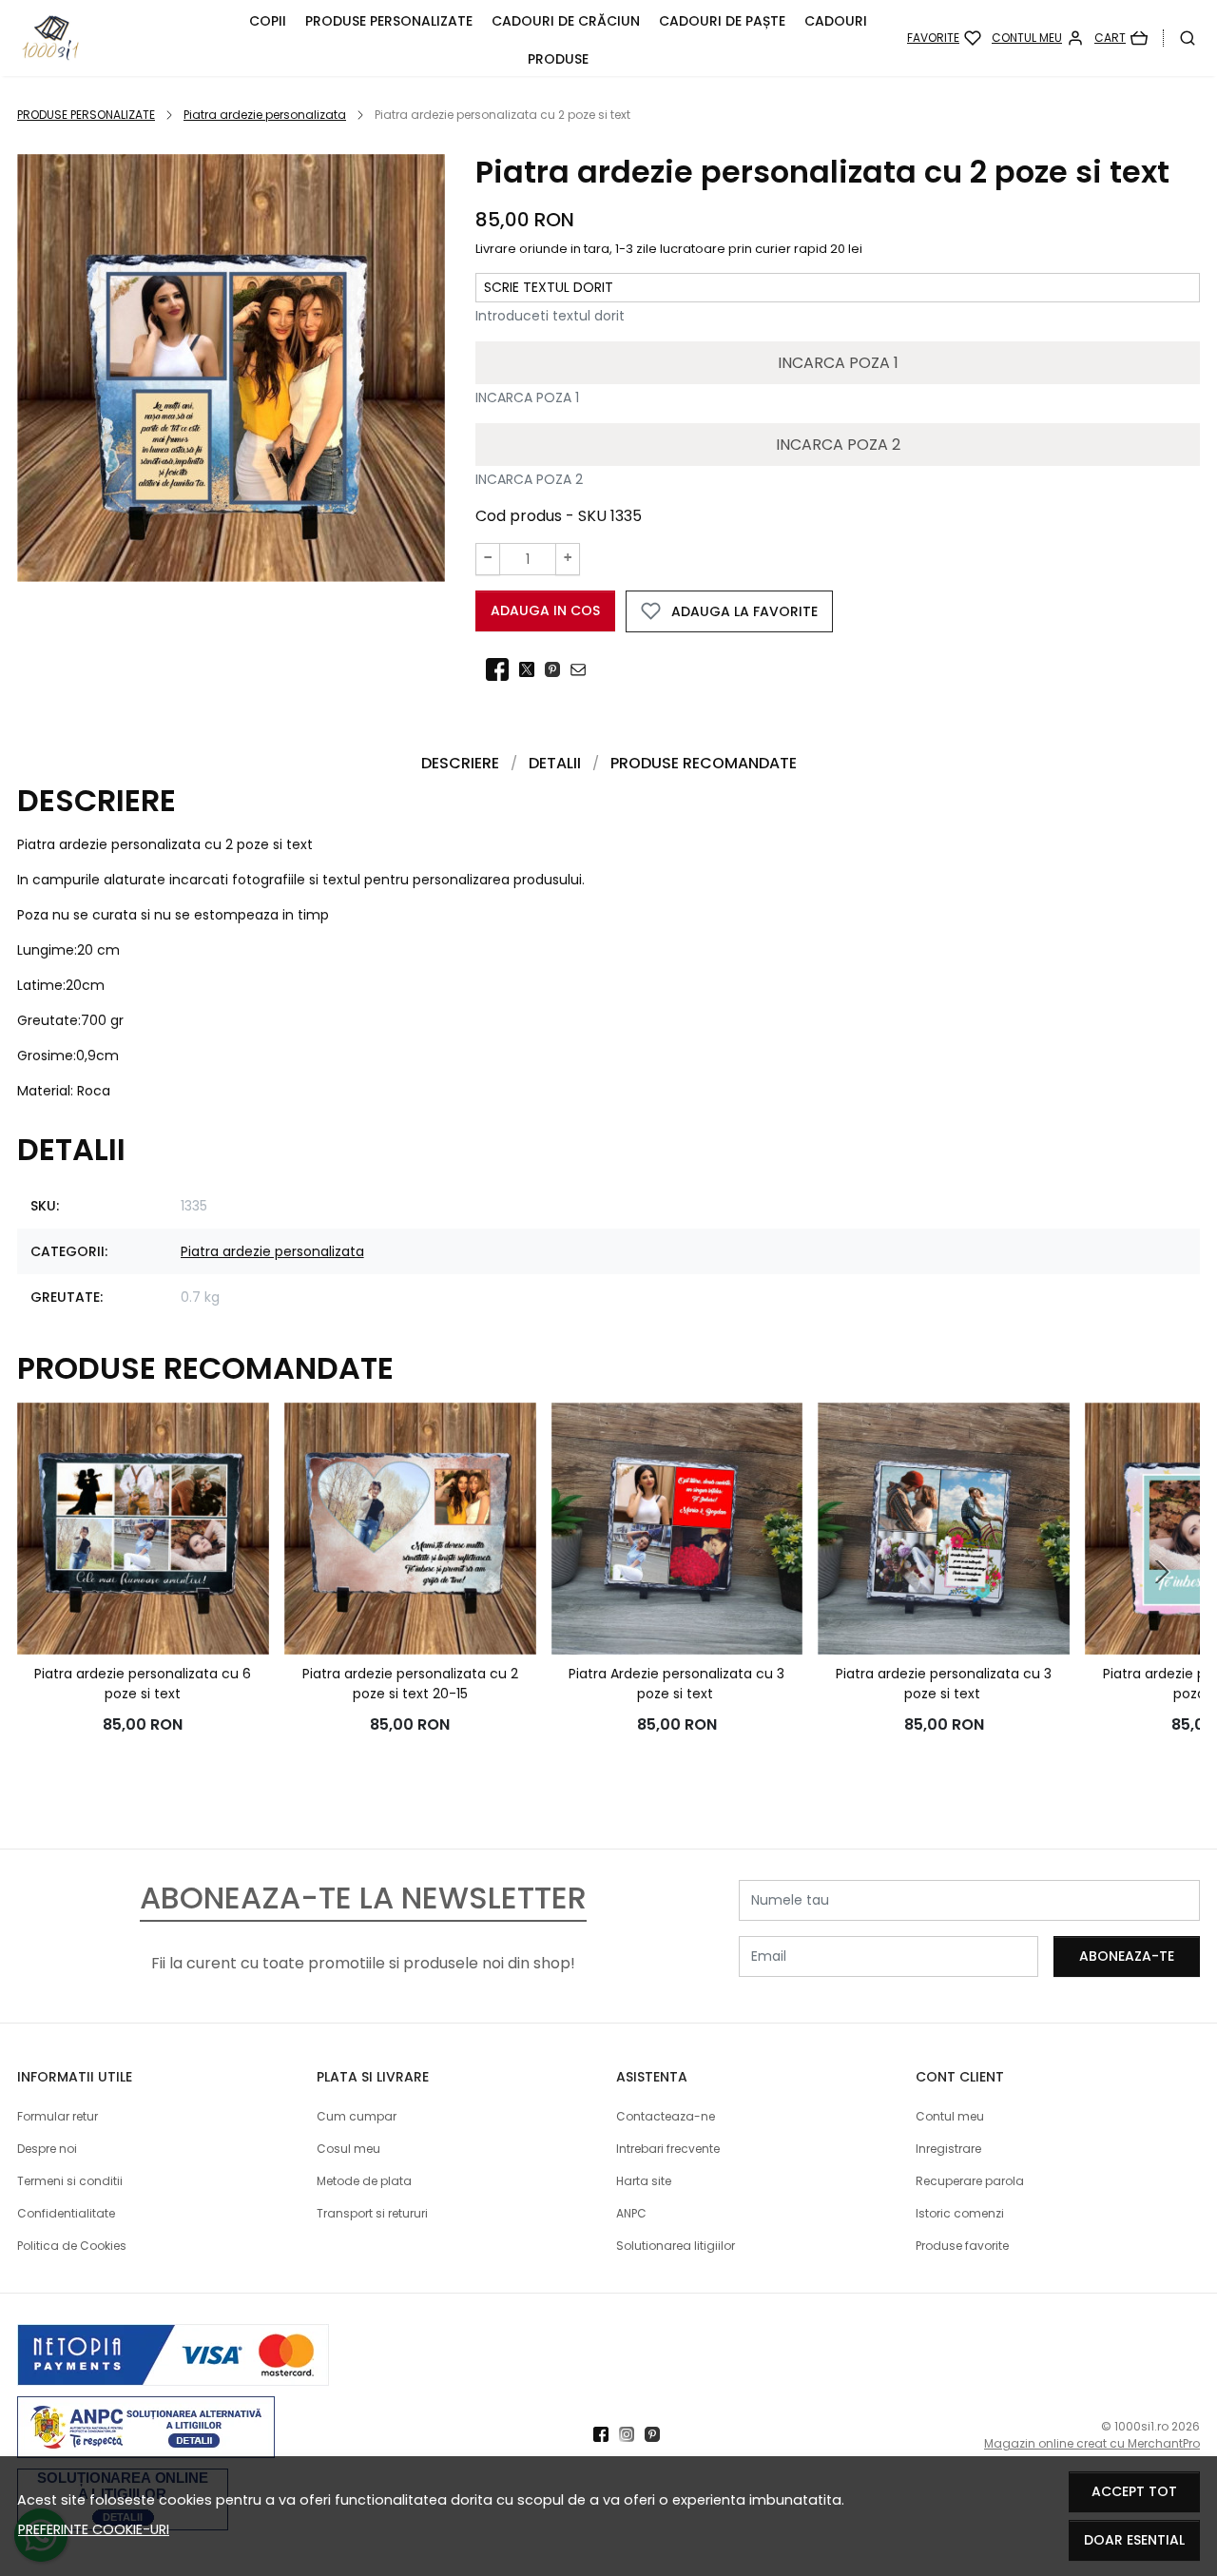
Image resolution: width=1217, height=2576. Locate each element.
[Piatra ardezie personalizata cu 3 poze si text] (944, 1529)
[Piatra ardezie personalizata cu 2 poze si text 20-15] (410, 1529)
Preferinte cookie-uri (94, 2529)
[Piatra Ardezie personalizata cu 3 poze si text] (677, 1529)
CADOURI (836, 21)
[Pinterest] (657, 2435)
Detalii (555, 763)
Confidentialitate (66, 2213)
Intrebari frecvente (668, 2149)
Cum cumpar (357, 2116)
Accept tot (1134, 2491)
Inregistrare (948, 2149)
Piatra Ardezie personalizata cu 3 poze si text (676, 1684)
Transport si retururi (372, 2213)
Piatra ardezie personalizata (265, 115)
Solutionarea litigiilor (676, 2246)
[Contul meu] (1038, 38)
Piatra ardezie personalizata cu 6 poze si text (143, 1684)
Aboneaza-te (1127, 1956)
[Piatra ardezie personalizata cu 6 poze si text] (143, 1529)
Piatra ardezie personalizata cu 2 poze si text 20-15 (410, 1684)
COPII (268, 21)
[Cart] (1121, 38)
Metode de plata (364, 2181)
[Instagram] (632, 2435)
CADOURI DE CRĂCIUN (566, 21)
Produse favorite (962, 2246)
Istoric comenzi (960, 2213)
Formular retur (58, 2116)
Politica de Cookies (72, 2246)
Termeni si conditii (70, 2181)
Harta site (644, 2181)
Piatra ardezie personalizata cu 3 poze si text (944, 1684)
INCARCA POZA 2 (838, 445)
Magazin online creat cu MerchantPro (1092, 2443)
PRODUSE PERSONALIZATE (389, 21)
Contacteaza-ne (666, 2116)
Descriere (460, 763)
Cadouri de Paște (722, 21)
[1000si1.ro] (121, 38)
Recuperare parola (970, 2181)
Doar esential (1134, 2540)
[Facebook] (606, 2435)
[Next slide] (1162, 1572)
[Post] (532, 670)
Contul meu (950, 2116)
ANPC (631, 2213)
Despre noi (47, 2149)
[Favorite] (944, 38)
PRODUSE (558, 59)
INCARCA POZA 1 (838, 363)
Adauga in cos (545, 610)
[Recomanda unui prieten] (583, 670)
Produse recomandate (704, 763)
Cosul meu (348, 2149)
